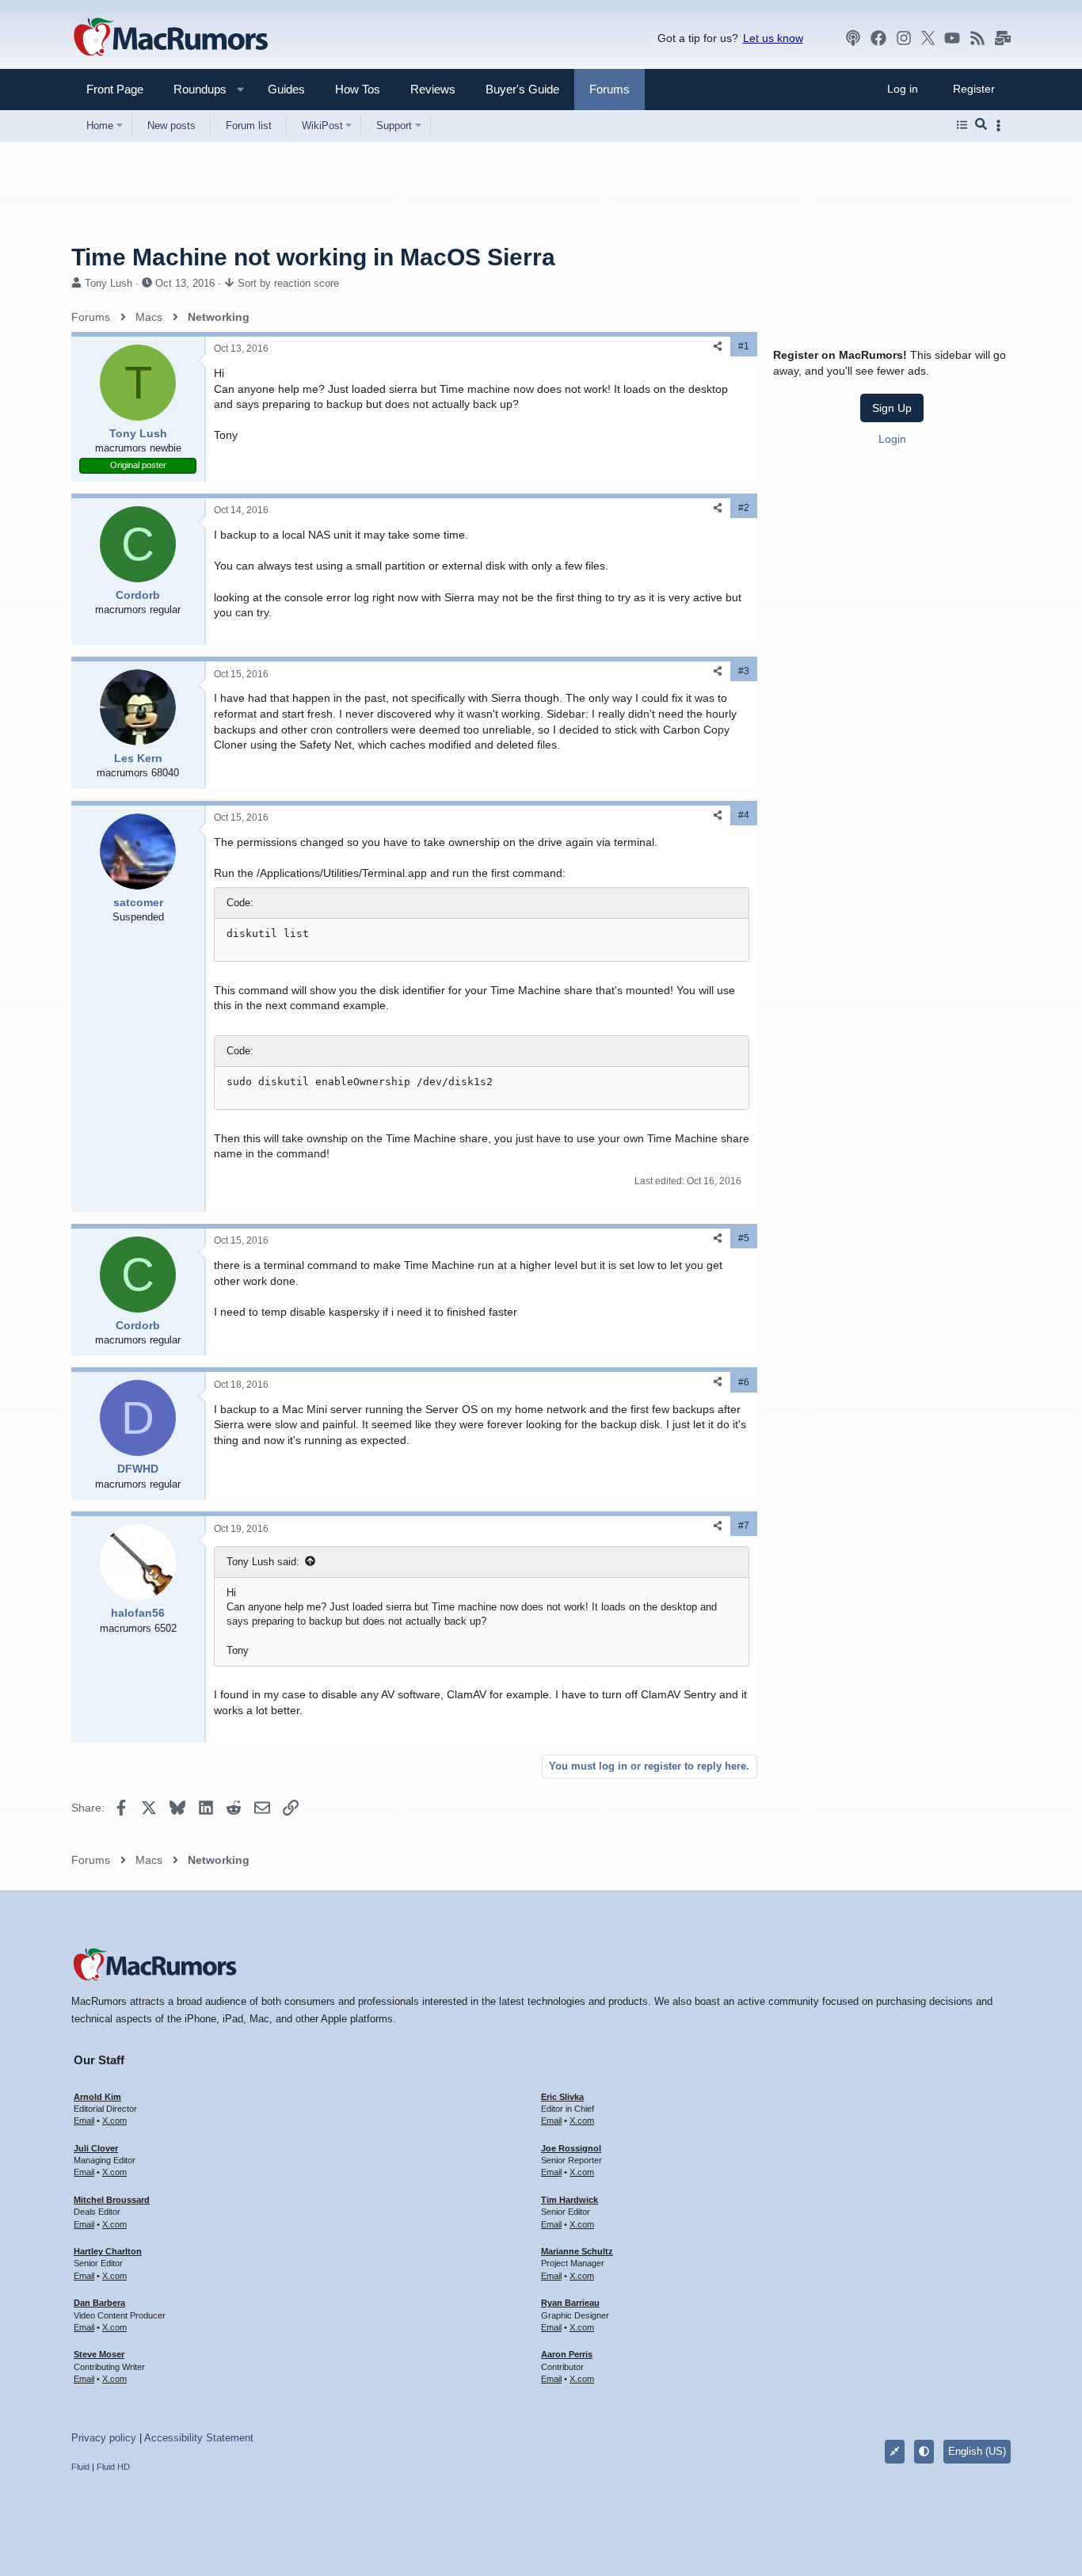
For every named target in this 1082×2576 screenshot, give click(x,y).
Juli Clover (96, 2148)
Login (892, 439)
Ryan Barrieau (570, 2303)
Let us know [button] (773, 38)
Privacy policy (104, 2438)
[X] (928, 38)
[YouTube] (952, 38)
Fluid (80, 2467)
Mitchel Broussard (112, 2200)
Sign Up (892, 408)
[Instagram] (904, 38)
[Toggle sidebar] (1001, 126)
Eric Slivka (562, 2097)
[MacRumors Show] (853, 38)
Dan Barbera (99, 2303)
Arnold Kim (97, 2097)
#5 (744, 1238)
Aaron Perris (567, 2354)
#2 (744, 508)
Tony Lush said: (263, 1562)
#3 (744, 671)
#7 (744, 1526)
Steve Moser (99, 2354)
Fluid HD (113, 2467)
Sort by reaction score (288, 283)
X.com (114, 2121)
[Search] (981, 125)
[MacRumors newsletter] (1003, 38)
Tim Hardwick (570, 2200)
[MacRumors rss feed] (977, 38)
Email (84, 2121)
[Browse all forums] (962, 125)
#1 (744, 346)
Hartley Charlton (108, 2251)
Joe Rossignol (571, 2148)
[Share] (718, 347)
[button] (193, 89)
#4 (744, 815)
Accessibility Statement (199, 2438)
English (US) (977, 2451)
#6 (744, 1382)
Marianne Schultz (577, 2251)
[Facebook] (878, 38)
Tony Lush (109, 283)
